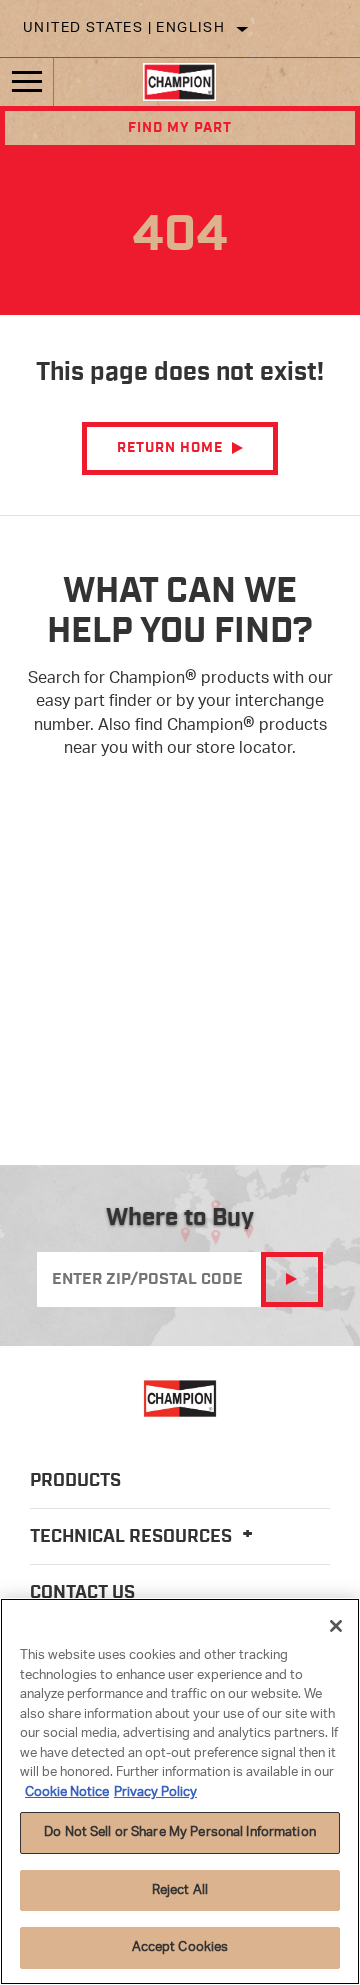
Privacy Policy (155, 1792)
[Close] (336, 1626)
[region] (180, 1791)
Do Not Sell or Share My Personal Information (180, 1832)
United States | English (124, 28)
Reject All (180, 1890)
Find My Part (180, 128)
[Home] (179, 82)
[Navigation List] (27, 82)
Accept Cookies (180, 1947)
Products (75, 1481)
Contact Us (82, 1593)
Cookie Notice (67, 1792)
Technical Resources (133, 1537)
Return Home (170, 448)
